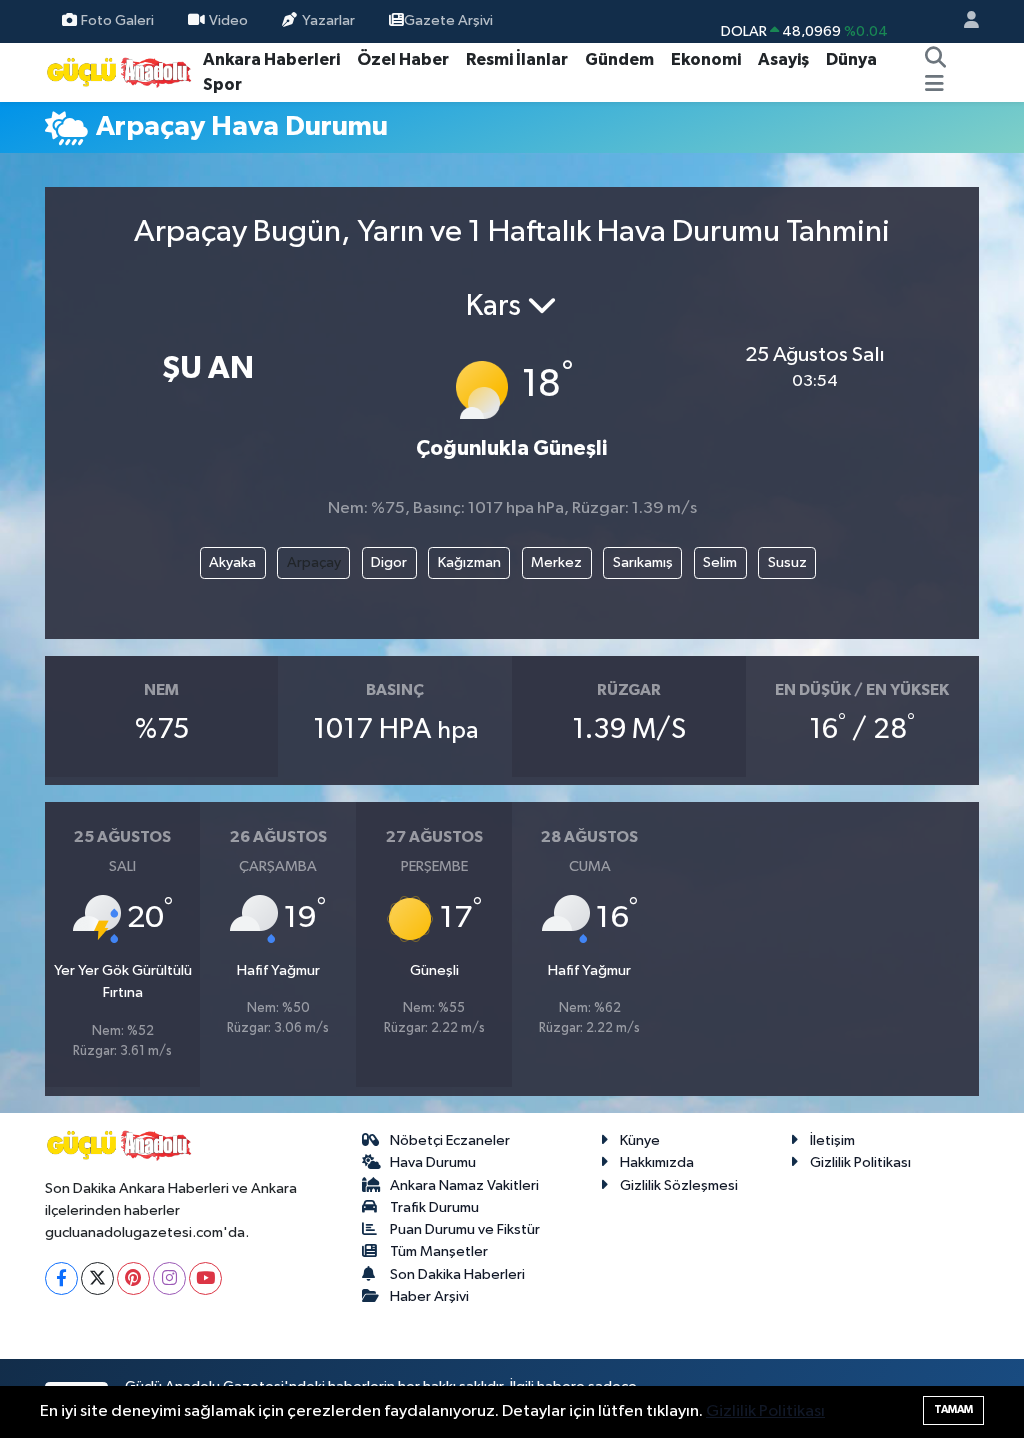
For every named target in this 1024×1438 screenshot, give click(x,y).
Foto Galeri (117, 20)
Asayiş (783, 59)
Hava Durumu (433, 1162)
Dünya (851, 59)
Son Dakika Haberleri (457, 1274)
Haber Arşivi (429, 1296)
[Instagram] (169, 1278)
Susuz (787, 562)
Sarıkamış (643, 562)
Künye (640, 1140)
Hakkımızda (657, 1162)
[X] (97, 1278)
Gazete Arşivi (448, 20)
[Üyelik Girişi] (963, 21)
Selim (720, 562)
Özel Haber (403, 59)
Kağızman (469, 562)
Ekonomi (706, 59)
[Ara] (935, 60)
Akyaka (232, 562)
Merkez (556, 562)
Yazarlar (328, 20)
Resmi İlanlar (517, 59)
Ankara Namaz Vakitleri (464, 1185)
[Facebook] (61, 1278)
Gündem (619, 59)
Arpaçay (314, 562)
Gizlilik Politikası (860, 1162)
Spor (222, 84)
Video (228, 20)
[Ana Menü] (934, 85)
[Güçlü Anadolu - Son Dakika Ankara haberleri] (120, 71)
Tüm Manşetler (439, 1251)
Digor (389, 562)
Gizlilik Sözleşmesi (679, 1185)
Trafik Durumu (434, 1207)
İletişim (832, 1140)
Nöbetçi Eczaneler (450, 1140)
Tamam (953, 1409)
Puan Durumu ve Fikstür (465, 1229)
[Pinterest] (133, 1278)
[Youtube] (205, 1278)
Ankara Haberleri (271, 59)
